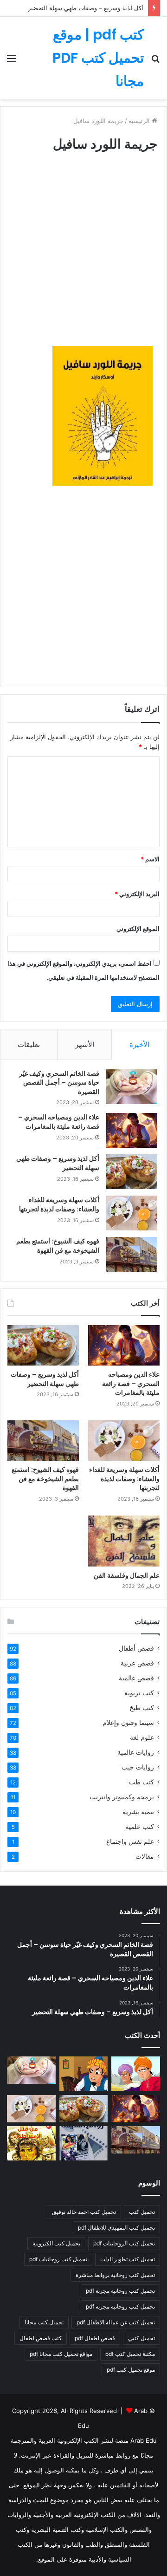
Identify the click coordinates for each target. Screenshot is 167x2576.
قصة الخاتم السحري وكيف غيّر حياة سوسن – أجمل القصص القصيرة (59, 1083)
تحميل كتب (142, 2212)
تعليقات (29, 1044)
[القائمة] (12, 62)
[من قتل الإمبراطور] (31, 2143)
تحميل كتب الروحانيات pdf (124, 2243)
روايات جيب (138, 1767)
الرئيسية (140, 121)
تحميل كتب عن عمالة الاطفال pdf (116, 2322)
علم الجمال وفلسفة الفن (127, 1575)
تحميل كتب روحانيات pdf (58, 2259)
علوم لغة (142, 1737)
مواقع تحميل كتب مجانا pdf (61, 2354)
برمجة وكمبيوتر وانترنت (122, 1797)
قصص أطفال (136, 1648)
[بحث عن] (155, 62)
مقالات (145, 1856)
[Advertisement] (83, 258)
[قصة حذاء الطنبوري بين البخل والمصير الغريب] (84, 2074)
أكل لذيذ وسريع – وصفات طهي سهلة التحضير (86, 8)
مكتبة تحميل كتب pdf (130, 2354)
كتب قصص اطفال (41, 2338)
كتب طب (141, 1782)
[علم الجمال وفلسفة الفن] (124, 1541)
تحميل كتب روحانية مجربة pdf (120, 2291)
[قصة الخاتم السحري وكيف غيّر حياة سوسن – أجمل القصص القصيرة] (132, 1087)
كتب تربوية (139, 1693)
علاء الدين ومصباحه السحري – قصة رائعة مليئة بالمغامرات (59, 1122)
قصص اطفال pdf (95, 2338)
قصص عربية (137, 1663)
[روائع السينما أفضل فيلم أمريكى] (84, 2143)
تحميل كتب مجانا (44, 2322)
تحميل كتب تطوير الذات (128, 2259)
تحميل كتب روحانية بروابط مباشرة (115, 2275)
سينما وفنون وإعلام (128, 1723)
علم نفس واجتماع (130, 1841)
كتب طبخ (142, 1708)
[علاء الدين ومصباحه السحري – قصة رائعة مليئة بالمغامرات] (132, 1130)
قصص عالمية (136, 1678)
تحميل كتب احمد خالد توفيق (84, 2212)
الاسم (150, 859)
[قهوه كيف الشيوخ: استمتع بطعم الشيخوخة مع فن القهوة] (132, 1254)
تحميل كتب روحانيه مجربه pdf (120, 2306)
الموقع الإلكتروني (138, 929)
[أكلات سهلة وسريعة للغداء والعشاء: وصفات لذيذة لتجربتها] (132, 1213)
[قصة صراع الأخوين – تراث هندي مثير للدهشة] (136, 2074)
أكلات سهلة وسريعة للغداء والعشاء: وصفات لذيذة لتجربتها (59, 1204)
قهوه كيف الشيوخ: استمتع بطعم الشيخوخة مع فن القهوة (58, 1246)
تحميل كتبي (141, 2338)
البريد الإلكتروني (137, 894)
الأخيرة (139, 1044)
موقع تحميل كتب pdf (131, 2370)
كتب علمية (140, 1827)
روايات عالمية (136, 1752)
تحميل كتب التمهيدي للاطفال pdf (116, 2228)
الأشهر (85, 1044)
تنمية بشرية (138, 1812)
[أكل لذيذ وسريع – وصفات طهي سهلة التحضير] (132, 1172)
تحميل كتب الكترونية (56, 2243)
